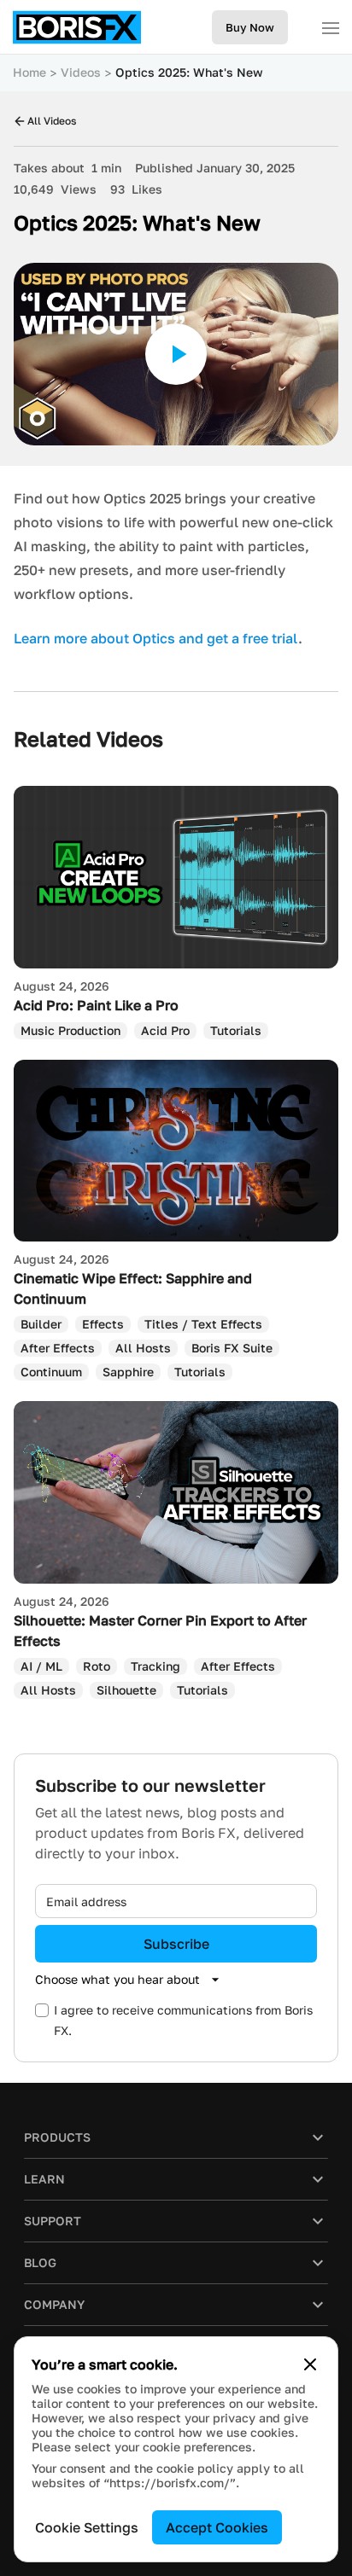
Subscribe (176, 1944)
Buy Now (250, 27)
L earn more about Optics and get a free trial (156, 638)
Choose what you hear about (117, 1979)
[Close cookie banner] (310, 2364)
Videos (81, 72)
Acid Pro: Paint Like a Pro (96, 1005)
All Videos (52, 121)
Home (29, 72)
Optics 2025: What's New (189, 72)
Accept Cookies (217, 2527)
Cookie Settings (87, 2527)
